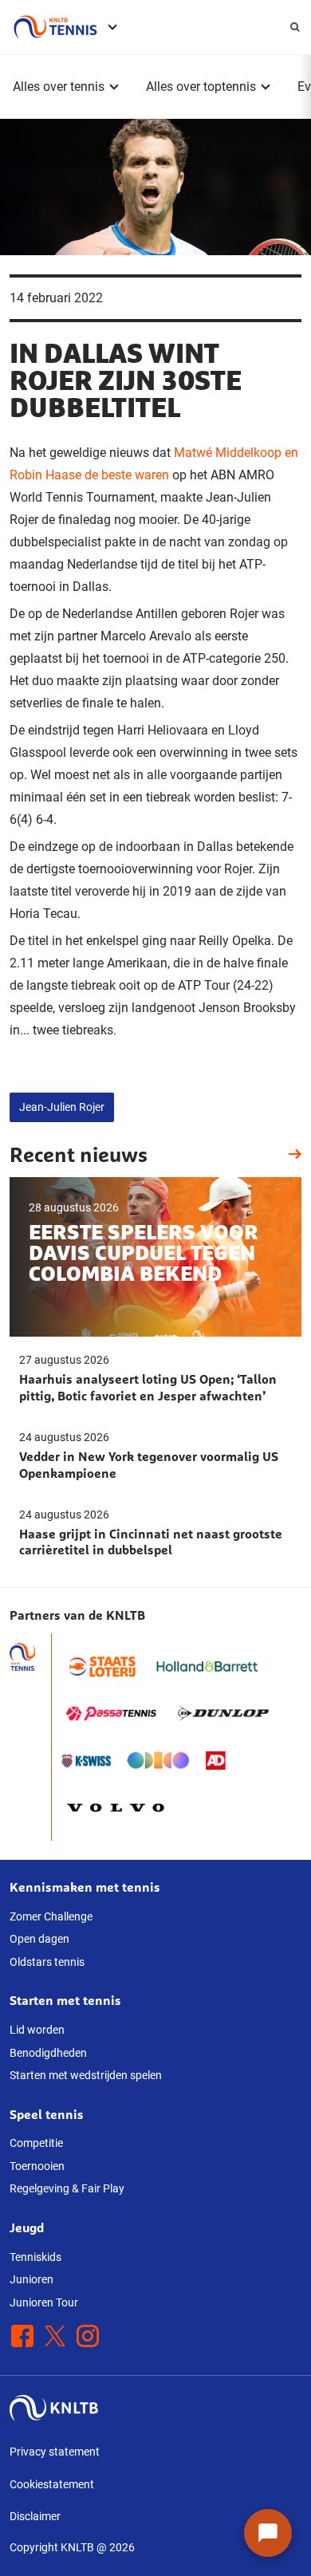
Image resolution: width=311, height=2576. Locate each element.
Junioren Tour (44, 2302)
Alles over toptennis (201, 87)
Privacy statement (55, 2452)
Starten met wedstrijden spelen (86, 2075)
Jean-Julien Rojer (62, 1107)
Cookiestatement (52, 2484)
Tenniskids (35, 2257)
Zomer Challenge (51, 1916)
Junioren (31, 2279)
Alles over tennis (59, 87)
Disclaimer (35, 2516)
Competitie (36, 2143)
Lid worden (37, 2030)
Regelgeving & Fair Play (67, 2188)
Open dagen (39, 1939)
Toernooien (37, 2166)
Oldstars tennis (47, 1962)
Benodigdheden (48, 2053)
